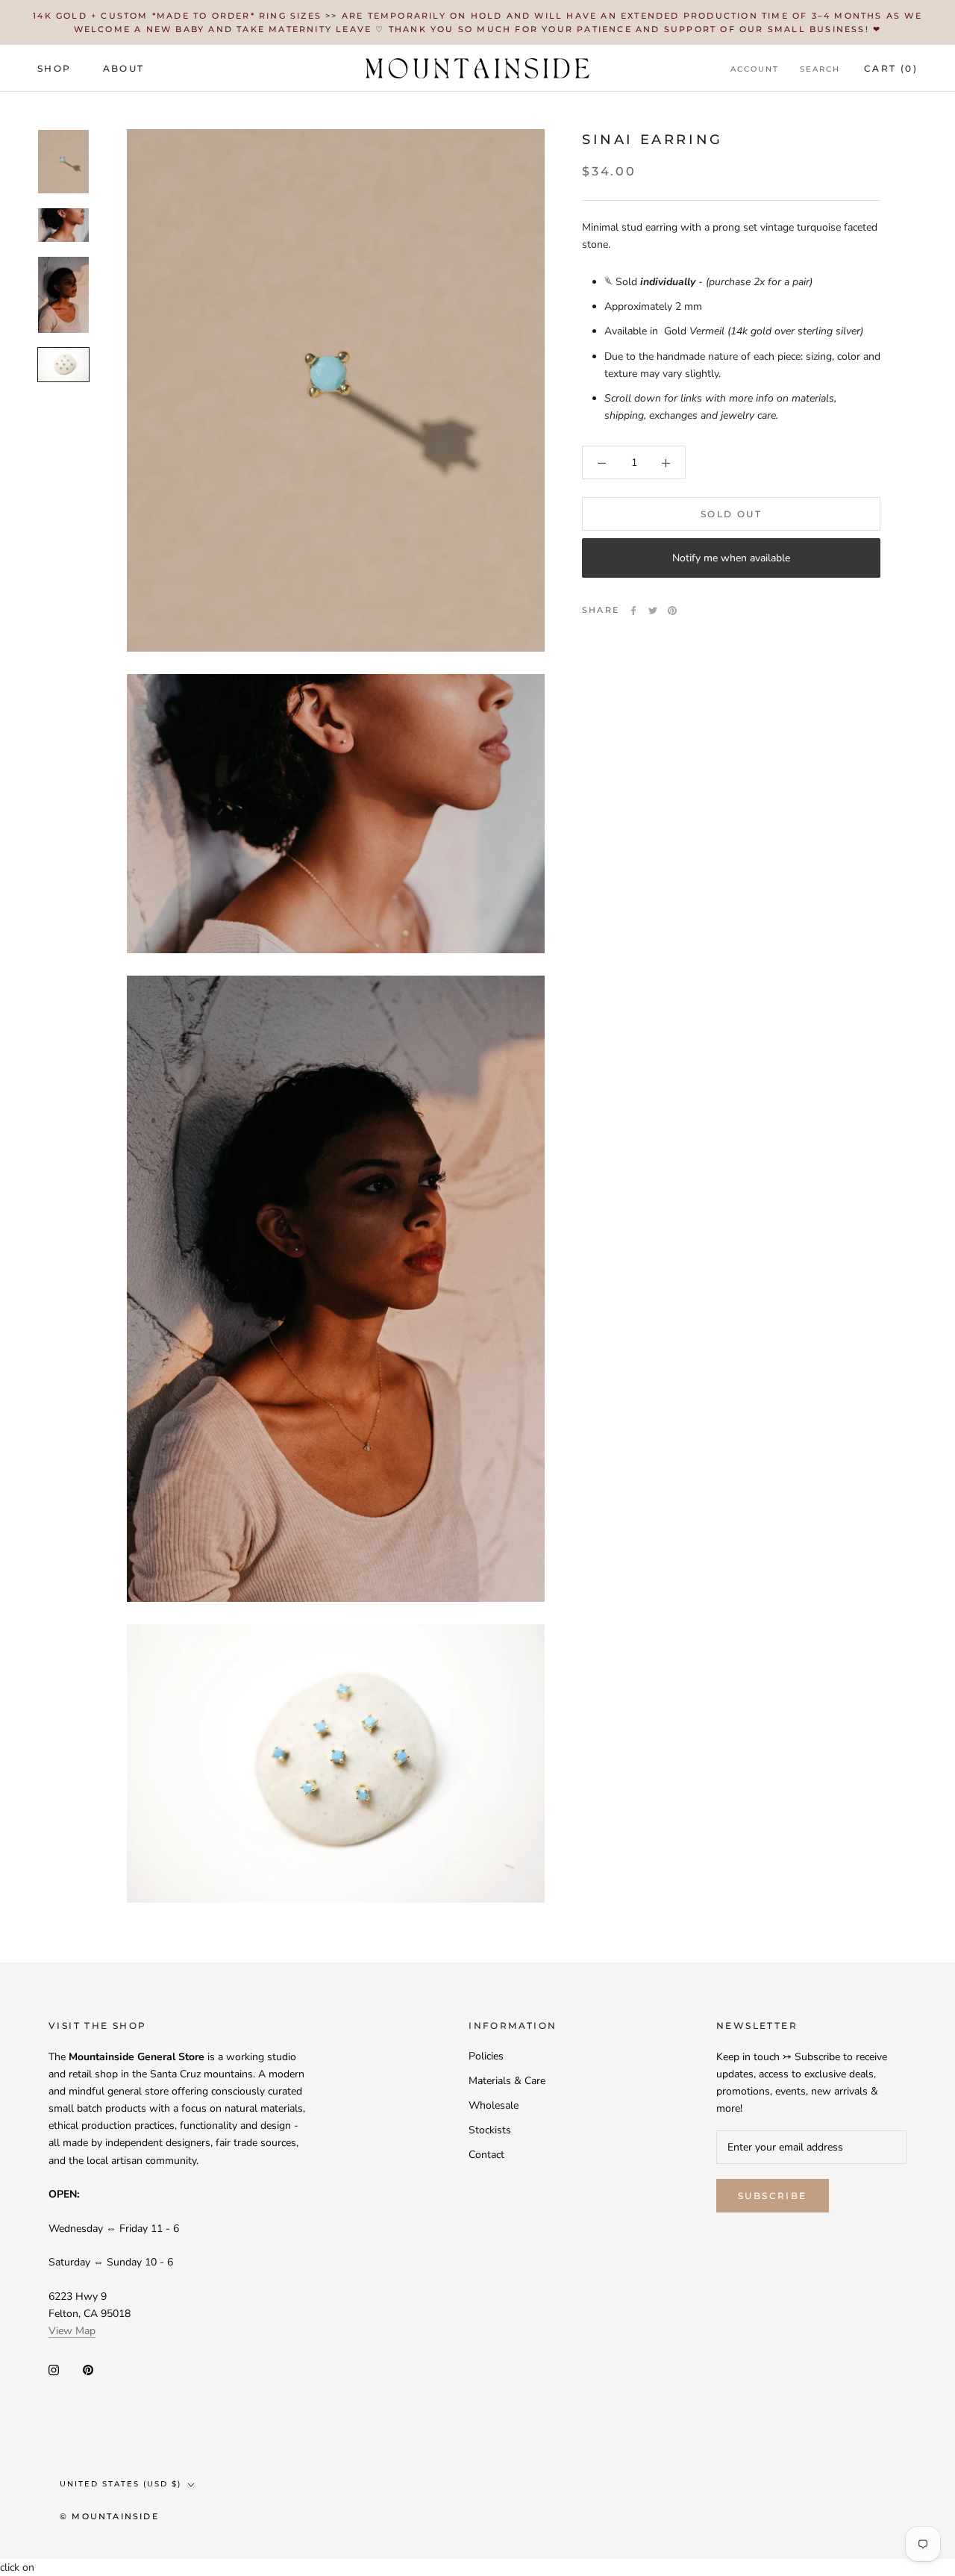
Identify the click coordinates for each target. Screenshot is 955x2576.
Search (820, 69)
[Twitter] (653, 611)
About (124, 68)
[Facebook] (633, 611)
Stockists (490, 2130)
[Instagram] (54, 2369)
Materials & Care (507, 2081)
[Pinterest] (672, 611)
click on (17, 2567)
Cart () (891, 68)
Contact (486, 2155)
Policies (486, 2056)
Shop (54, 68)
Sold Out (731, 515)
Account (755, 69)
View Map (72, 2331)
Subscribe (773, 2196)
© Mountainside (109, 2516)
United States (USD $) (120, 2484)
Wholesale (494, 2105)
